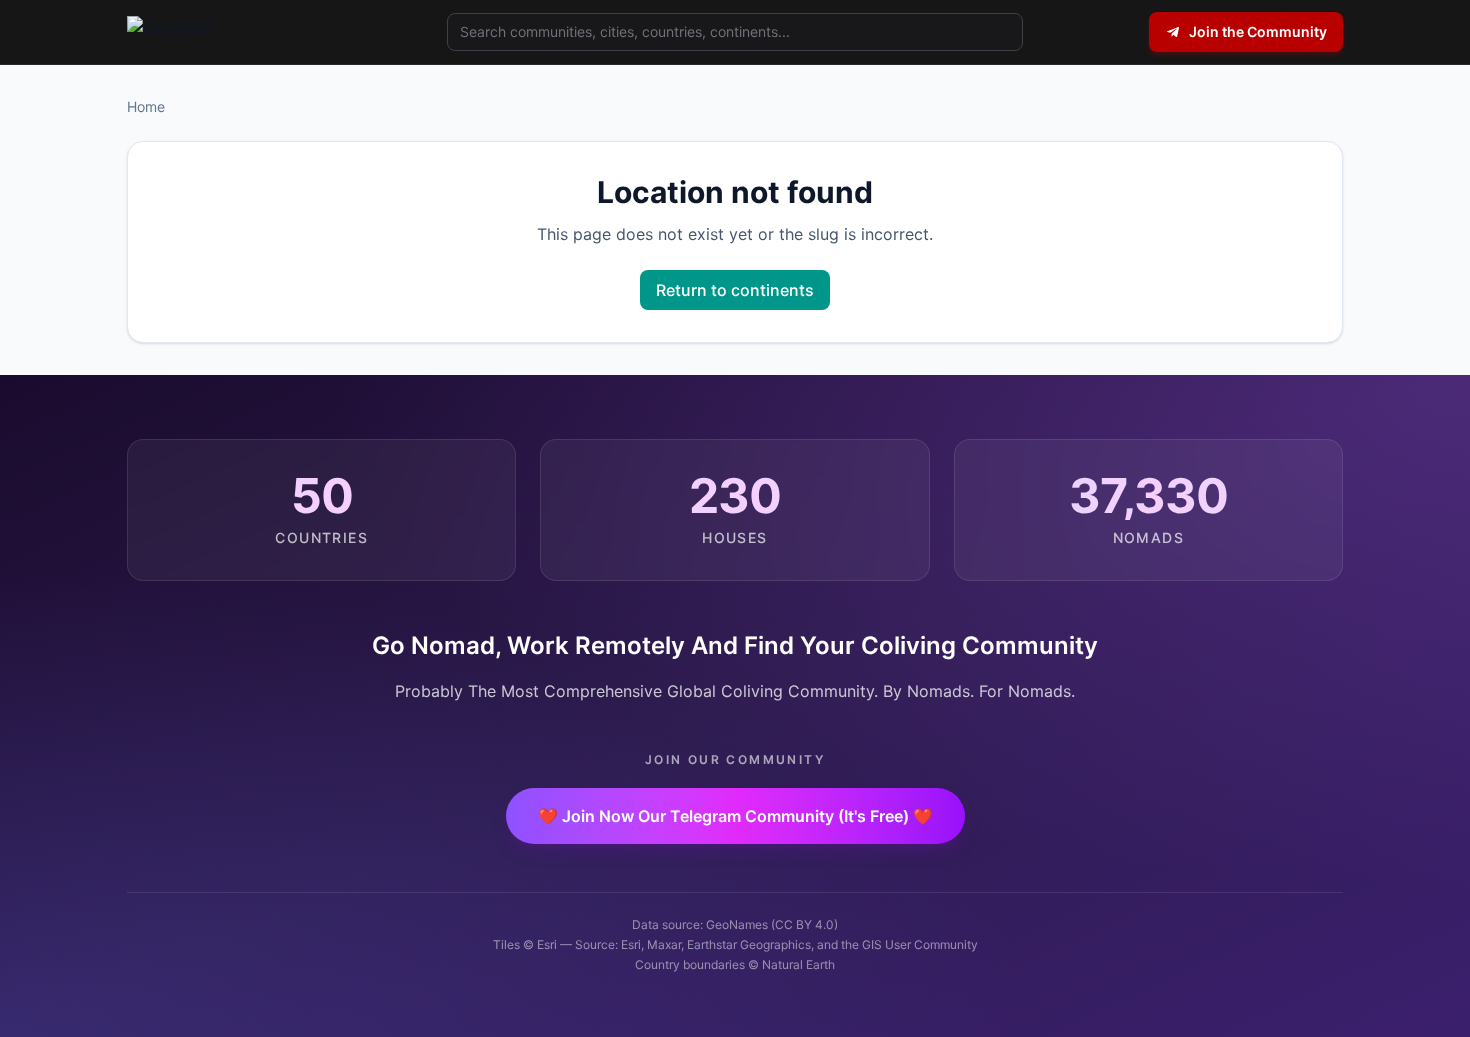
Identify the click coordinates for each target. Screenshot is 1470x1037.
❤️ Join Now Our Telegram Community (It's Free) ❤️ (735, 816)
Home (146, 106)
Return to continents (735, 290)
